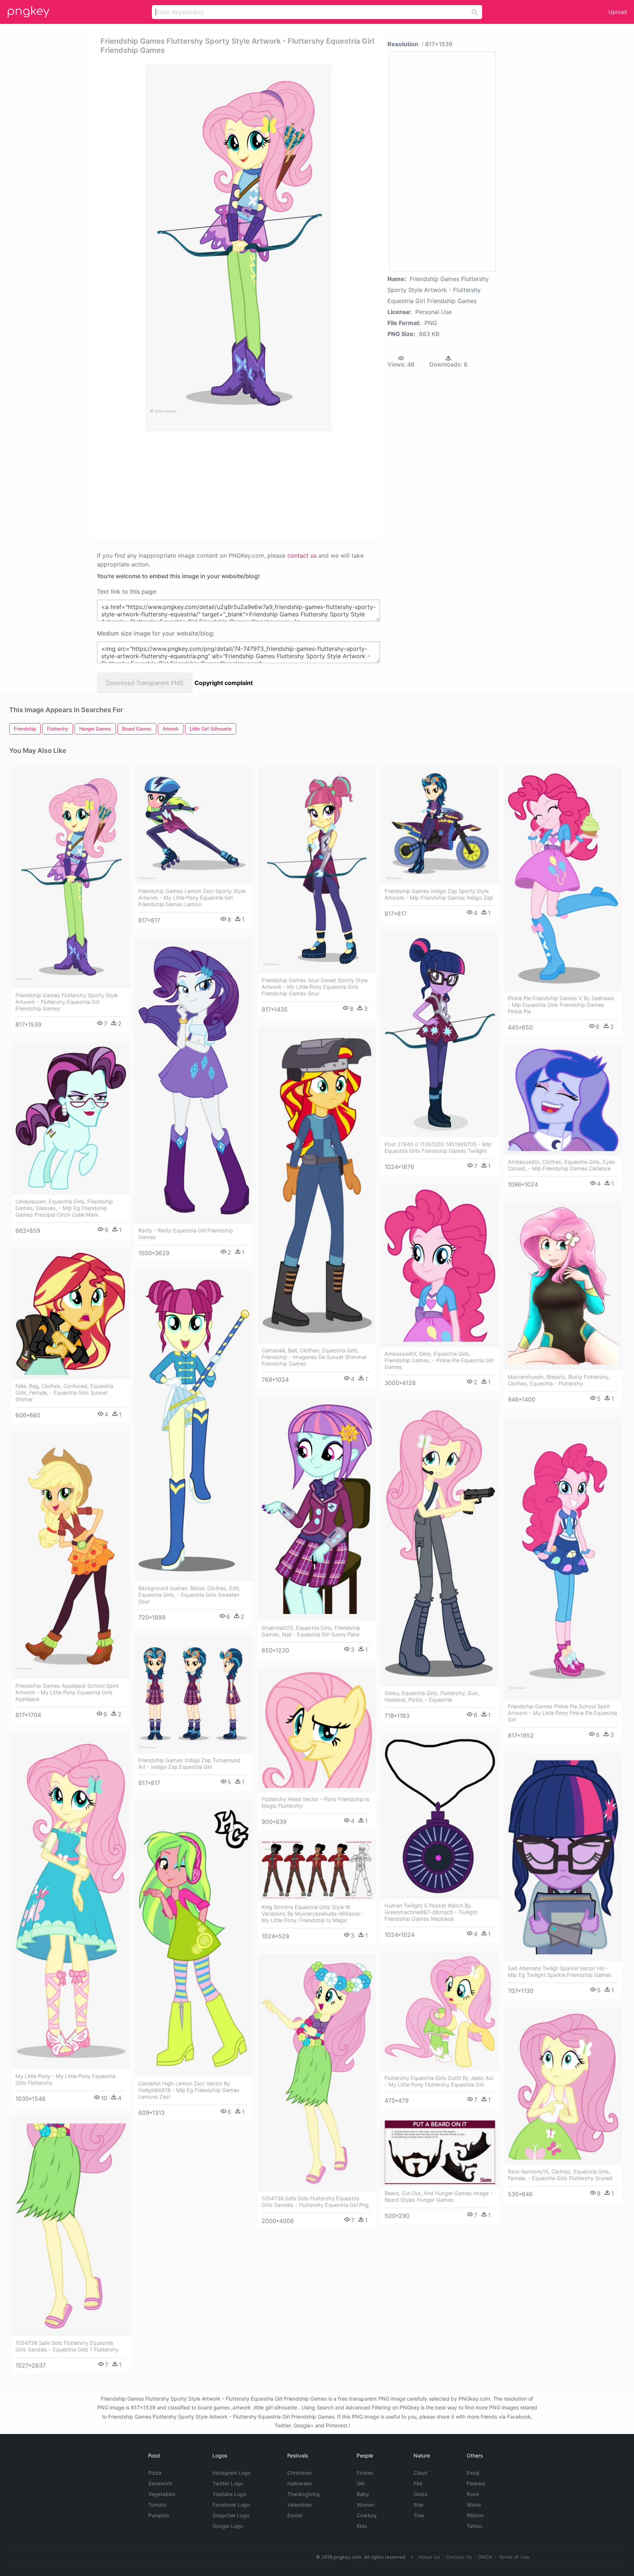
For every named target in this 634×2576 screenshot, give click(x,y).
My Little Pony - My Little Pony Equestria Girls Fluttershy (65, 2079)
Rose (473, 2494)
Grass (421, 2494)
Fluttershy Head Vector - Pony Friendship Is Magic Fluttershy (316, 1802)
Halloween (300, 2483)
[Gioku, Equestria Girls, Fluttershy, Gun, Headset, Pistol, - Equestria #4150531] (440, 1543)
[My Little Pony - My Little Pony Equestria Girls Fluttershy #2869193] (71, 1901)
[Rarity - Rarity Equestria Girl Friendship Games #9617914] (194, 1081)
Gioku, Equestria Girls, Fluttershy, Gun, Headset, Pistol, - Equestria (432, 1696)
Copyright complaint (224, 683)
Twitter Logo (228, 2483)
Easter (295, 2515)
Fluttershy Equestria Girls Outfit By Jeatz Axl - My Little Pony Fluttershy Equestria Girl (439, 2081)
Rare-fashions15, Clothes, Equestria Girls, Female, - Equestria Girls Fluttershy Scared (560, 2175)
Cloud (420, 2473)
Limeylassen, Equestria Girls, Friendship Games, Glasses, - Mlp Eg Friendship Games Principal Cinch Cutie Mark (64, 1208)
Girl (360, 2483)
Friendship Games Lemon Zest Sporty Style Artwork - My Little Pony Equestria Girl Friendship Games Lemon (192, 898)
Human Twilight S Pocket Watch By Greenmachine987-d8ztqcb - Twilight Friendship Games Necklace (431, 1912)
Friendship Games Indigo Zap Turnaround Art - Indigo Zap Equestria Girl (189, 1764)
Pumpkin (159, 2515)
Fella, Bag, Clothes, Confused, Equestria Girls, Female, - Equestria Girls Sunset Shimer (64, 1393)
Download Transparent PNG (145, 683)
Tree (419, 2515)
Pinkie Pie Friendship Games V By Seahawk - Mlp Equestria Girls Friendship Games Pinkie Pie (561, 1005)
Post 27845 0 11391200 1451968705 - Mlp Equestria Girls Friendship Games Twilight (438, 1147)
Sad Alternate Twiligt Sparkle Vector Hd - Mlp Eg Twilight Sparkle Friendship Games (560, 1972)
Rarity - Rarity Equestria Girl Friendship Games (186, 1234)
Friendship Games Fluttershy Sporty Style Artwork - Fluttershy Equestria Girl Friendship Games (67, 1002)
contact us (302, 555)
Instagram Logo (232, 2473)
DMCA (485, 2557)
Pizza (155, 2473)
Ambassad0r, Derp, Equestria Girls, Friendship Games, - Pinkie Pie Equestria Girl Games (439, 1360)
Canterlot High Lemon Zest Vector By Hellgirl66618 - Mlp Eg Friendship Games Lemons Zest (189, 2090)
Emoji (473, 2473)
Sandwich (160, 2483)
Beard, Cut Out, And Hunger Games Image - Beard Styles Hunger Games (439, 2196)
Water (474, 2505)
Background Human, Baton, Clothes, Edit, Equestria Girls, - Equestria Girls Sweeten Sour (189, 1595)
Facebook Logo (231, 2505)
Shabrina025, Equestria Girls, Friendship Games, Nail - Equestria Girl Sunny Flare (311, 1631)
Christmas (300, 2473)
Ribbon (475, 2515)
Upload (617, 12)
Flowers (476, 2483)
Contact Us (459, 2557)
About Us (429, 2557)
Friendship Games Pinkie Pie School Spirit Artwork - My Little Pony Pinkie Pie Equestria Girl (562, 1713)
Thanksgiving (304, 2494)
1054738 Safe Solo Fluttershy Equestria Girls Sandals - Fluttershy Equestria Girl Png (315, 2202)
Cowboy (367, 2515)
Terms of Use (514, 2557)
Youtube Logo (229, 2494)
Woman (366, 2505)
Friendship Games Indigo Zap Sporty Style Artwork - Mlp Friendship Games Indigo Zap (439, 894)
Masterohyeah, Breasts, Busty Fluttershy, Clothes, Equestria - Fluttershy (559, 1380)
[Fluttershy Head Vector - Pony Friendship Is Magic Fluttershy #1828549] (317, 1730)
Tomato (157, 2505)
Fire (418, 2483)
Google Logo (228, 2526)
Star (418, 2505)
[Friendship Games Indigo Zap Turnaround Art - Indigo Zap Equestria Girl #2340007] (194, 1694)
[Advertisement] (212, 486)
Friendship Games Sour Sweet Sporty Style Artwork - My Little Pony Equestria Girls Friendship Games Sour (315, 987)
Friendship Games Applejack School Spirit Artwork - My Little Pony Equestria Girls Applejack (67, 1692)
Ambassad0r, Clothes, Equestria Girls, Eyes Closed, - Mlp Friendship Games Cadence (561, 1165)
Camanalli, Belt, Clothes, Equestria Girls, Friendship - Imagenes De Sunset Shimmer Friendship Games (314, 1357)
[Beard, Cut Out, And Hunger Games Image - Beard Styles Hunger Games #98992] (440, 2152)
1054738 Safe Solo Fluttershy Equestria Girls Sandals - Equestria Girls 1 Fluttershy (67, 2346)
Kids (362, 2526)
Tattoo (474, 2526)
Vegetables (162, 2494)
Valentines (300, 2505)
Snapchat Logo (231, 2515)
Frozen (365, 2473)
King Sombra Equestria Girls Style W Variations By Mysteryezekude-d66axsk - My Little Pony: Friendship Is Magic (313, 1914)
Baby (363, 2494)
